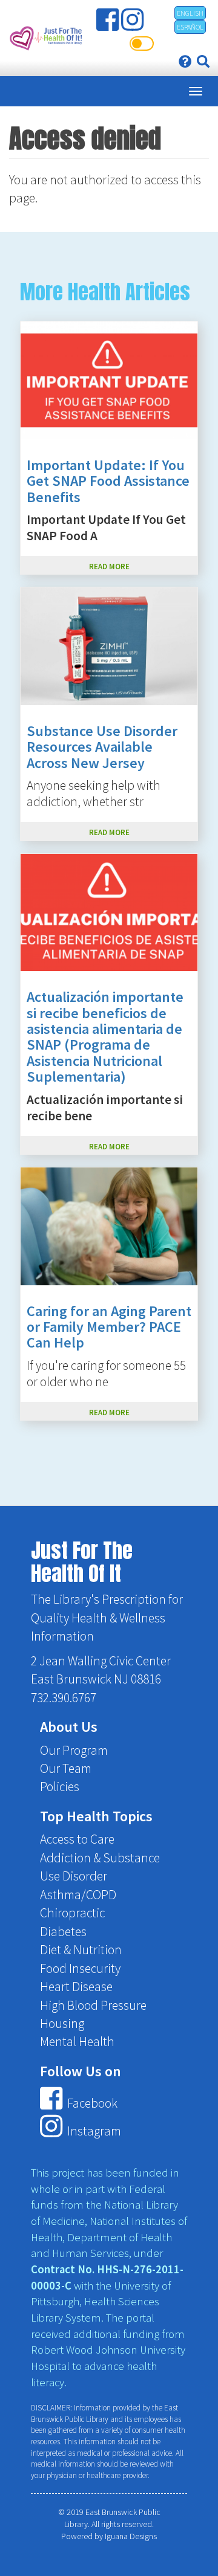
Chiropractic (72, 1913)
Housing (62, 2023)
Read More (109, 566)
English (190, 13)
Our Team (66, 1768)
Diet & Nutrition (81, 1950)
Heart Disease (76, 1987)
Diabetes (63, 1932)
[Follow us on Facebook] (109, 25)
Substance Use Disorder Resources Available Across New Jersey (102, 747)
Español (190, 27)
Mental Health (77, 2042)
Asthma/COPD (78, 1895)
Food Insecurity (80, 1968)
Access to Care (77, 1839)
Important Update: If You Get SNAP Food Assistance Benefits (108, 481)
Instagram (93, 2131)
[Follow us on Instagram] (134, 25)
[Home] (45, 38)
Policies (60, 1787)
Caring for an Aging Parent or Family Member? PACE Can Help (109, 1327)
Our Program (74, 1750)
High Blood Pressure (93, 2005)
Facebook (91, 2104)
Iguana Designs (131, 2536)
